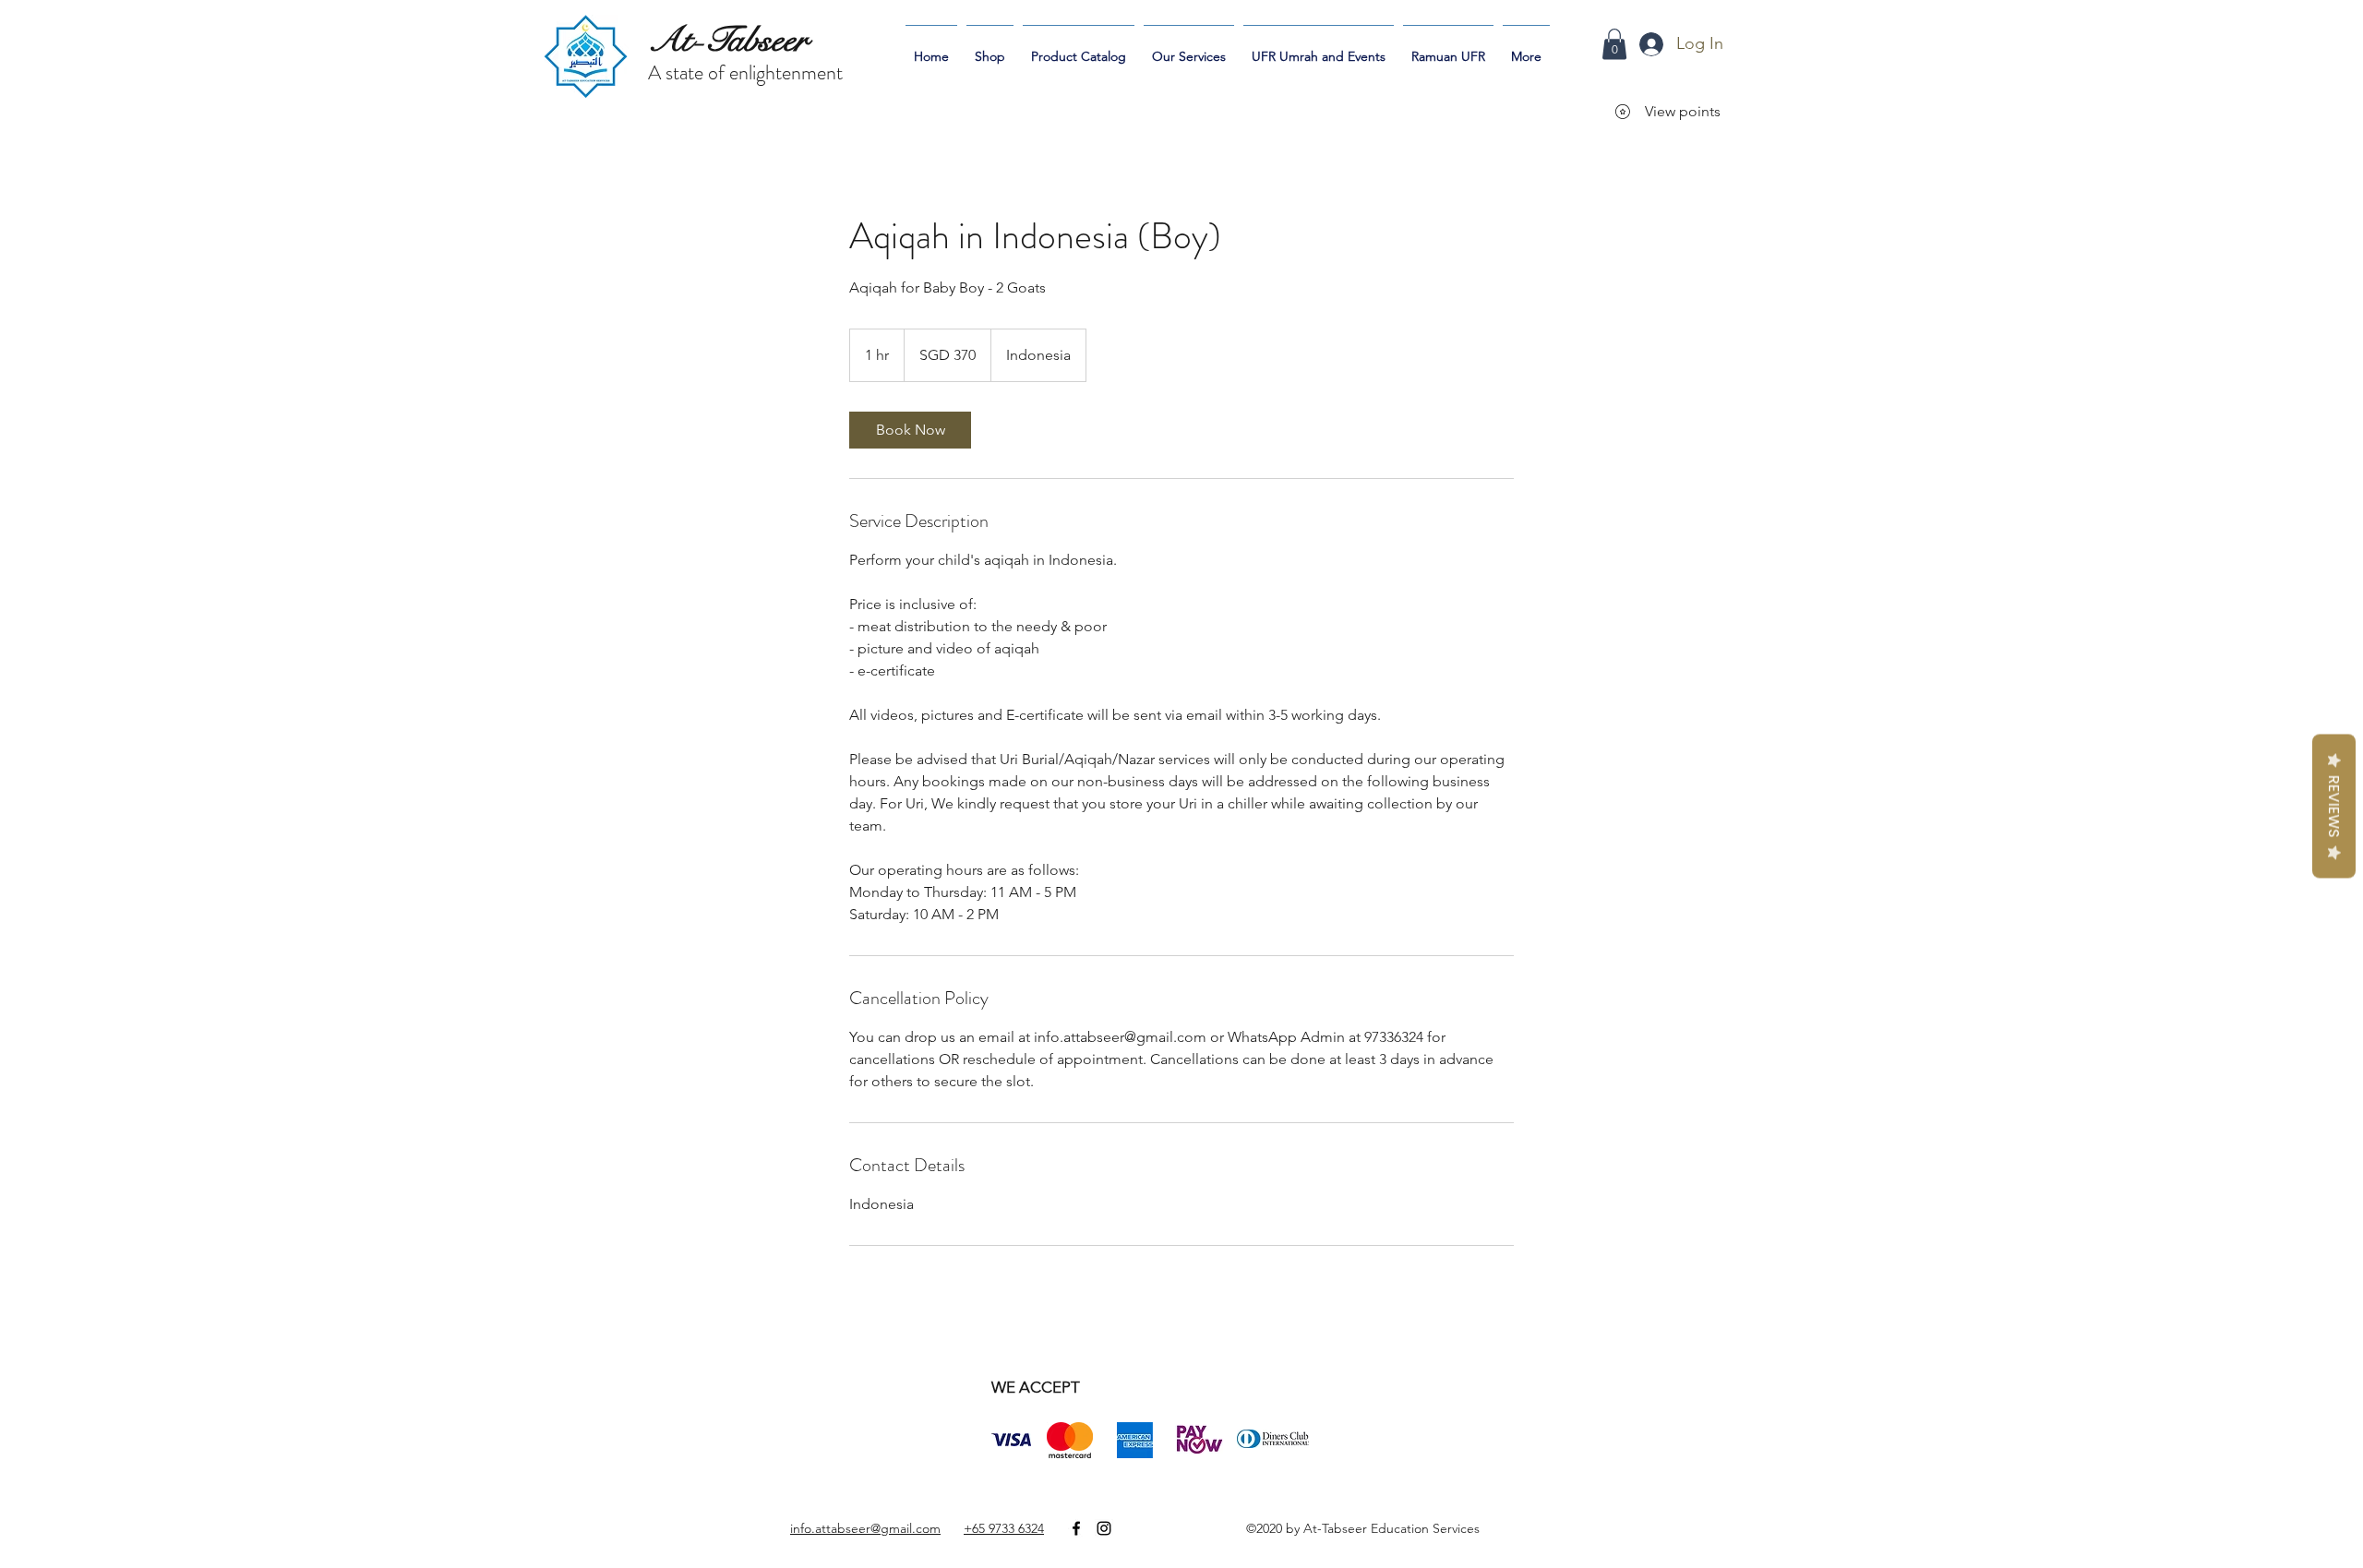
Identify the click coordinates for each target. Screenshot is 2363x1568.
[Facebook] (1076, 1528)
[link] (910, 430)
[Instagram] (1104, 1528)
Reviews (2334, 806)
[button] (1614, 44)
